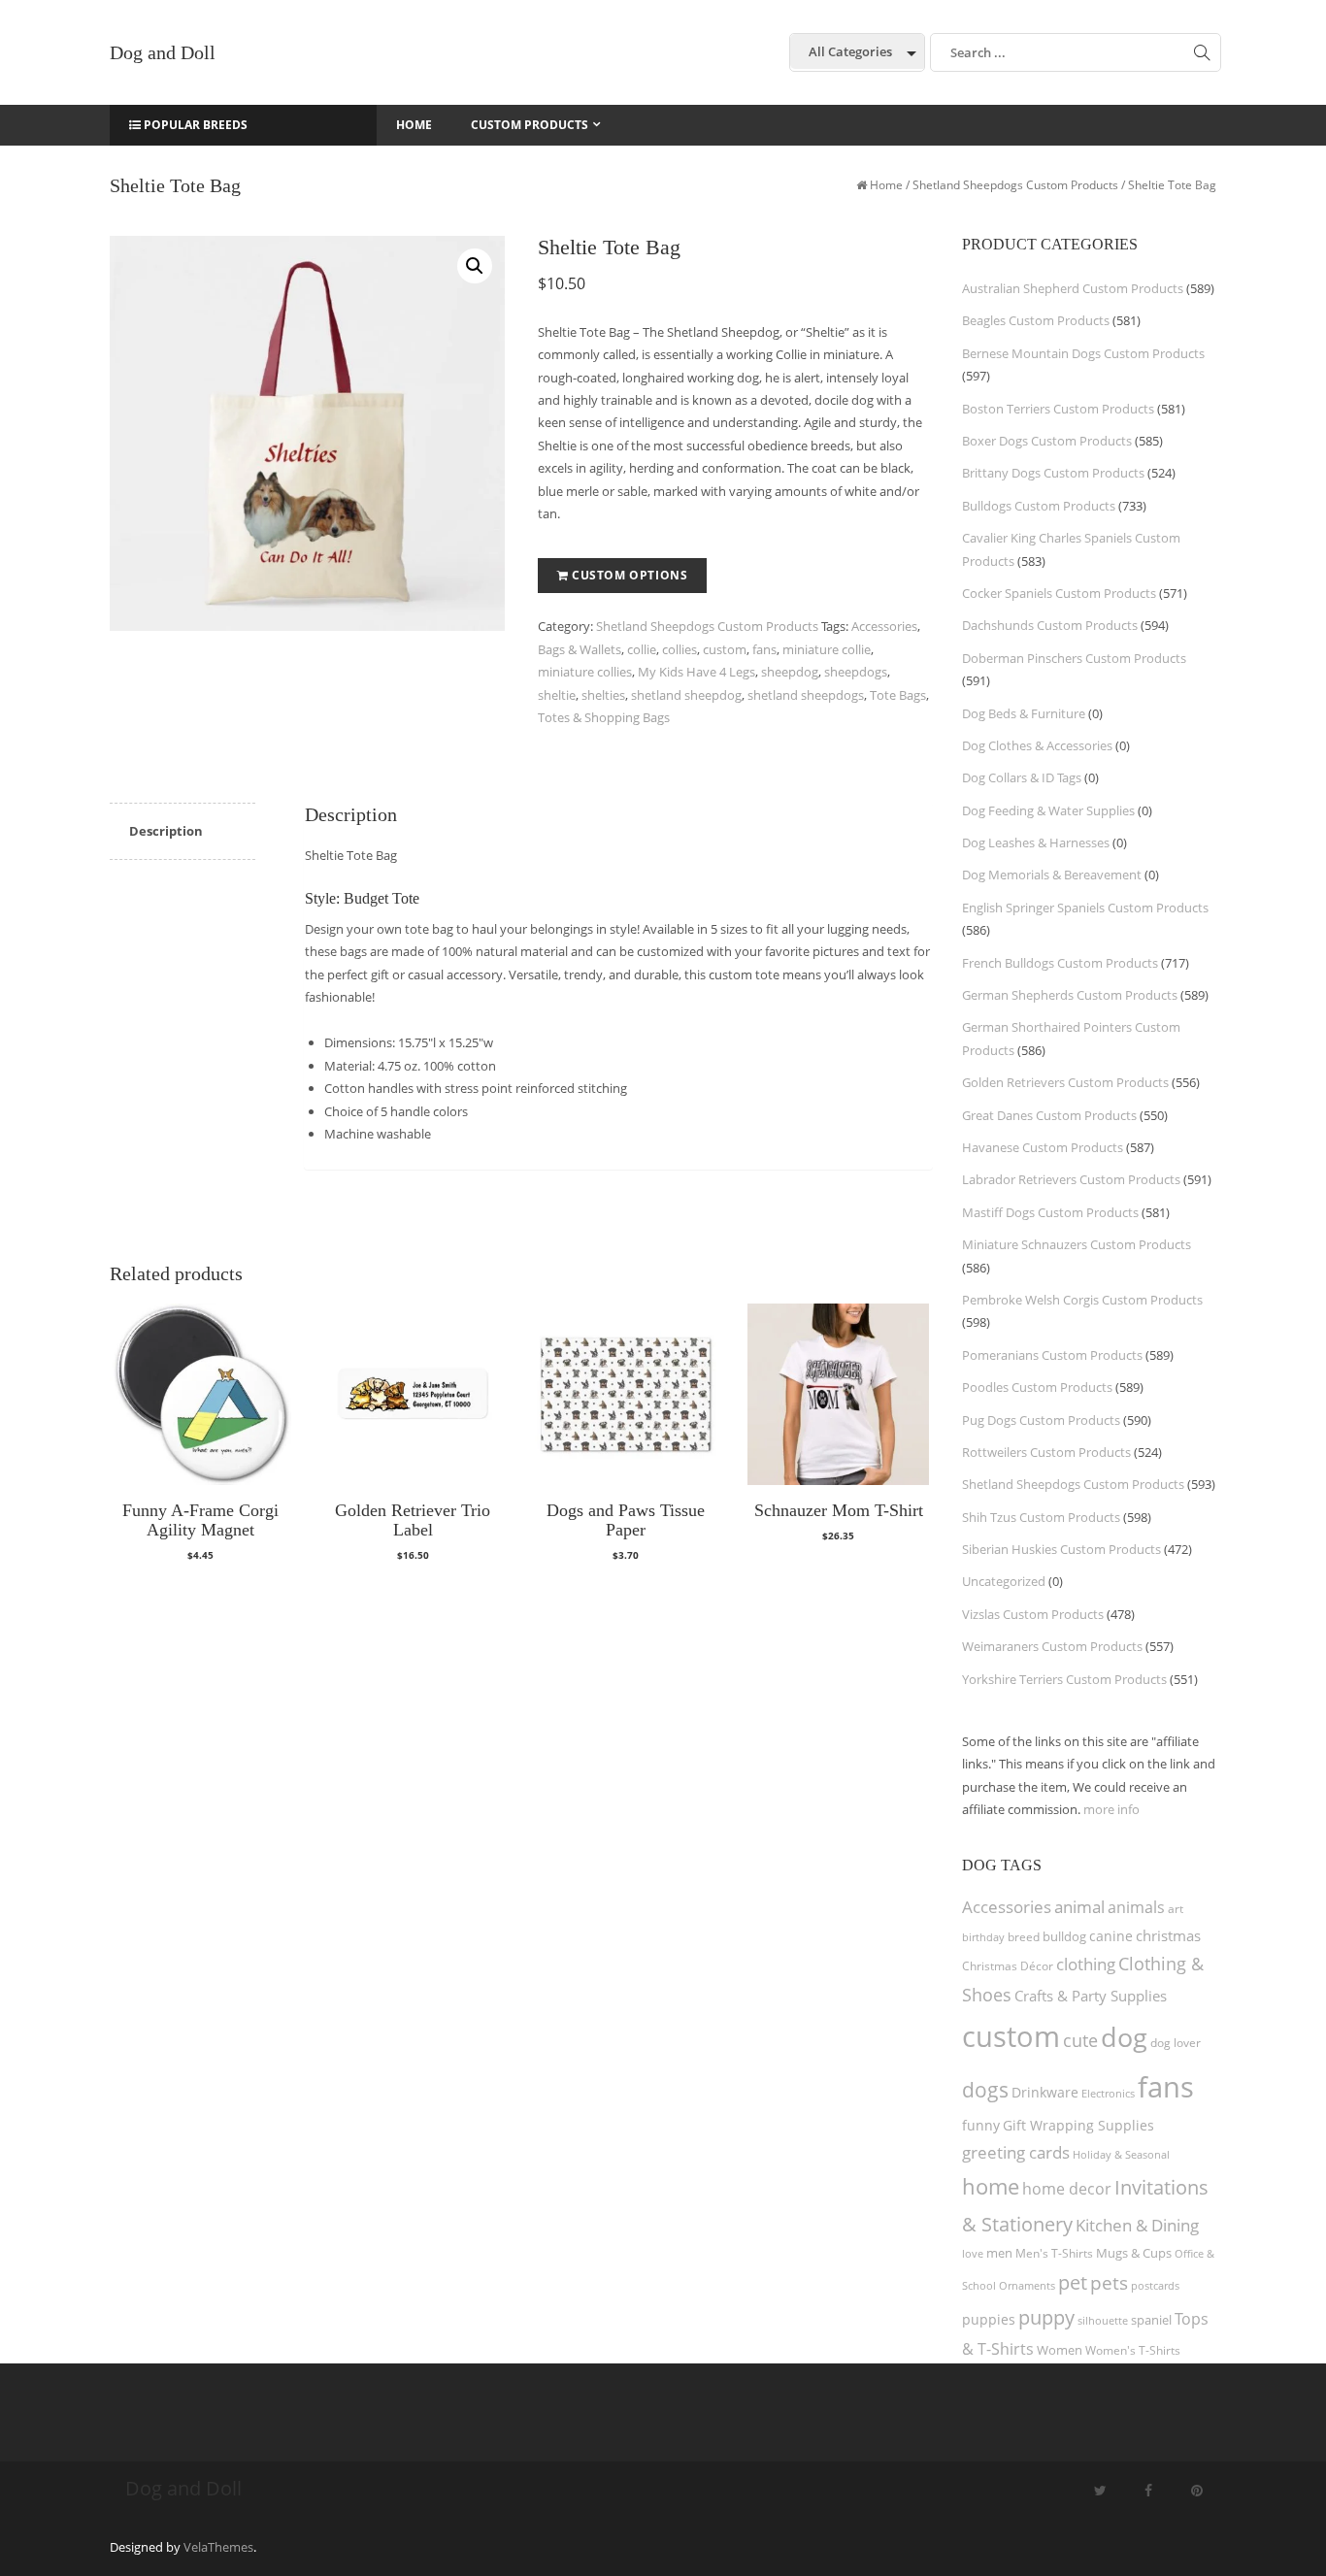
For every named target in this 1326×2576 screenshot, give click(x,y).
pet (1073, 2282)
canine (1111, 1936)
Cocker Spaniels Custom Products (1059, 593)
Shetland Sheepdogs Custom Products (1015, 185)
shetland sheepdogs (806, 695)
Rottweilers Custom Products (1046, 1452)
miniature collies (585, 672)
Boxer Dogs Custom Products (1047, 441)
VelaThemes (218, 2547)
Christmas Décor (1008, 1966)
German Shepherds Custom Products (1070, 995)
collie (642, 649)
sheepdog (790, 672)
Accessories (884, 626)
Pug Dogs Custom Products (1041, 1420)
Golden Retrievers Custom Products (1065, 1082)
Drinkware (1045, 2093)
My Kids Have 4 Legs (696, 672)
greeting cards (1016, 2152)
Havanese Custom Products (1043, 1147)
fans (764, 649)
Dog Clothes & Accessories (1037, 745)
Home (886, 185)
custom (725, 649)
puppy (1046, 2317)
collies (680, 649)
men (999, 2253)
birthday (983, 1937)
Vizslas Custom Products (1033, 1614)
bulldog (1064, 1936)
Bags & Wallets (580, 649)
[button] (475, 266)
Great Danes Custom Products (1049, 1115)
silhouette (1103, 2320)
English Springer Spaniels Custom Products (1085, 908)
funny (981, 2125)
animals (1136, 1907)
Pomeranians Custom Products (1052, 1355)
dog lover (1176, 2043)
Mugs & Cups (1134, 2253)
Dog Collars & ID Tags (1022, 777)
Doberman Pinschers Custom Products (1074, 658)
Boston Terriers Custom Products (1058, 409)
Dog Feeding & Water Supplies (1048, 810)
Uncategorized (1004, 1581)
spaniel (1151, 2320)
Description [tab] (166, 831)
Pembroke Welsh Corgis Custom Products (1082, 1300)
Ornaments (1027, 2285)
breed (1024, 1937)
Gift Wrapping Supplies (1078, 2125)
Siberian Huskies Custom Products (1061, 1549)
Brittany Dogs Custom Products (1053, 473)
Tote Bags (898, 695)
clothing (1086, 1964)
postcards (1155, 2285)
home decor (1067, 2189)
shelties (603, 695)
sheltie (557, 695)
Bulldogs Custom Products (1039, 506)
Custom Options (630, 575)
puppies (989, 2320)
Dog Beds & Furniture (1024, 713)
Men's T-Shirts (1054, 2253)
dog (1124, 2037)
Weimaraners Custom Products (1052, 1646)
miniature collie (827, 649)
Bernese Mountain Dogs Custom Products (1083, 353)
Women (1060, 2350)
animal (1079, 1907)
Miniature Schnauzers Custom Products (1077, 1244)
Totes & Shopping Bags (604, 717)
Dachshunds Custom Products (1050, 625)
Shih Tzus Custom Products (1041, 1517)
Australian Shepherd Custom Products (1073, 288)
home (991, 2186)
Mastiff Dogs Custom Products (1050, 1212)
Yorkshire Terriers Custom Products (1064, 1679)
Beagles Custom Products (1036, 320)
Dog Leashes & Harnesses (1036, 842)
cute (1080, 2040)
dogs (985, 2089)
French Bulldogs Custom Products (1060, 963)
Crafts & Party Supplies (1091, 1996)
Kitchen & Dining (1137, 2225)
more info (1111, 1809)
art (1176, 1909)
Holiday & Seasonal (1121, 2154)
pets (1109, 2282)
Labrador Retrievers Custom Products (1071, 1179)
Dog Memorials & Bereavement (1052, 875)
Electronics (1108, 2093)
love (973, 2253)
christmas (1168, 1935)
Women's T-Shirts (1133, 2350)
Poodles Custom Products (1037, 1387)
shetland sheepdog (686, 695)
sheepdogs (856, 672)
